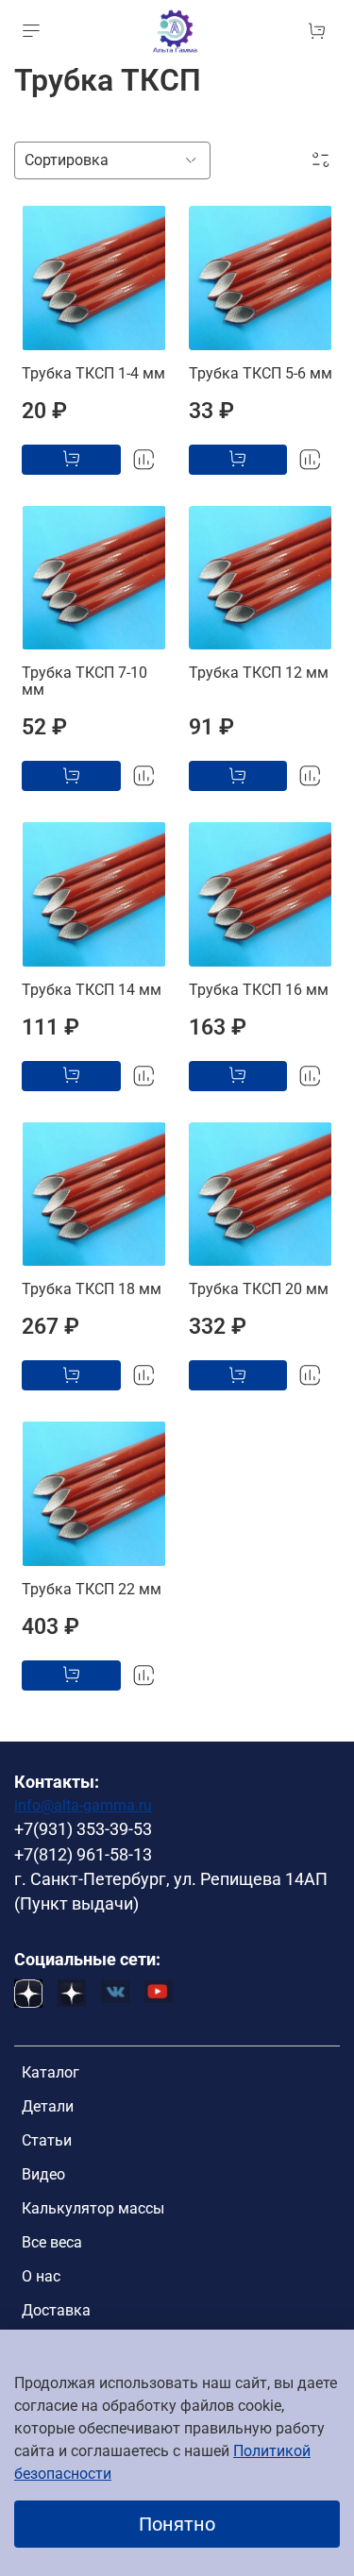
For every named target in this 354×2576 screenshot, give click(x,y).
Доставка (56, 2310)
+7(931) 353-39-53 (83, 1829)
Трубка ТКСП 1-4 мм (93, 373)
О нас (41, 2276)
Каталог (51, 2072)
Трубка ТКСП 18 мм (92, 1289)
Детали (48, 2106)
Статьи (47, 2140)
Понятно (177, 2524)
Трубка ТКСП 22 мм (92, 1589)
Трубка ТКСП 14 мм (92, 990)
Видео (43, 2174)
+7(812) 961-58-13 (83, 1855)
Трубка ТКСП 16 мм (259, 990)
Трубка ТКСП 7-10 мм (84, 681)
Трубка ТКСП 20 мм (259, 1289)
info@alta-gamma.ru (83, 1805)
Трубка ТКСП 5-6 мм (261, 373)
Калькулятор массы (93, 2208)
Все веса (52, 2242)
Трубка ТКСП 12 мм (259, 673)
